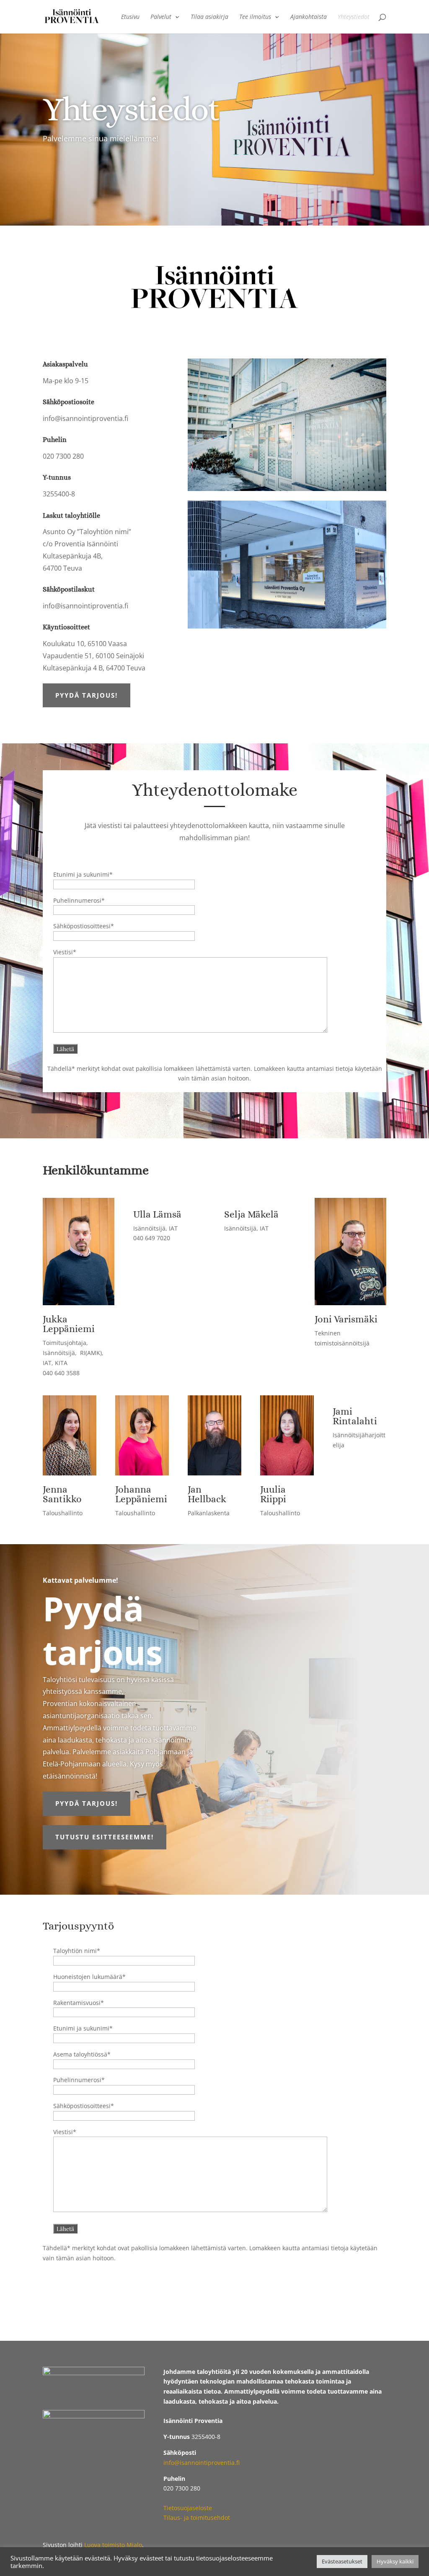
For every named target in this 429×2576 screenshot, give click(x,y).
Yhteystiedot (354, 17)
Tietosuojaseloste (188, 2508)
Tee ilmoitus (255, 17)
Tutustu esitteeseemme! (105, 1837)
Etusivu (130, 17)
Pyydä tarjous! (87, 695)
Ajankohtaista (309, 17)
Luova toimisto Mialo (113, 2545)
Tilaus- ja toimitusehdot (197, 2518)
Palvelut (161, 17)
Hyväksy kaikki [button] (395, 2561)
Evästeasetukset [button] (342, 2561)
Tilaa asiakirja (209, 17)
